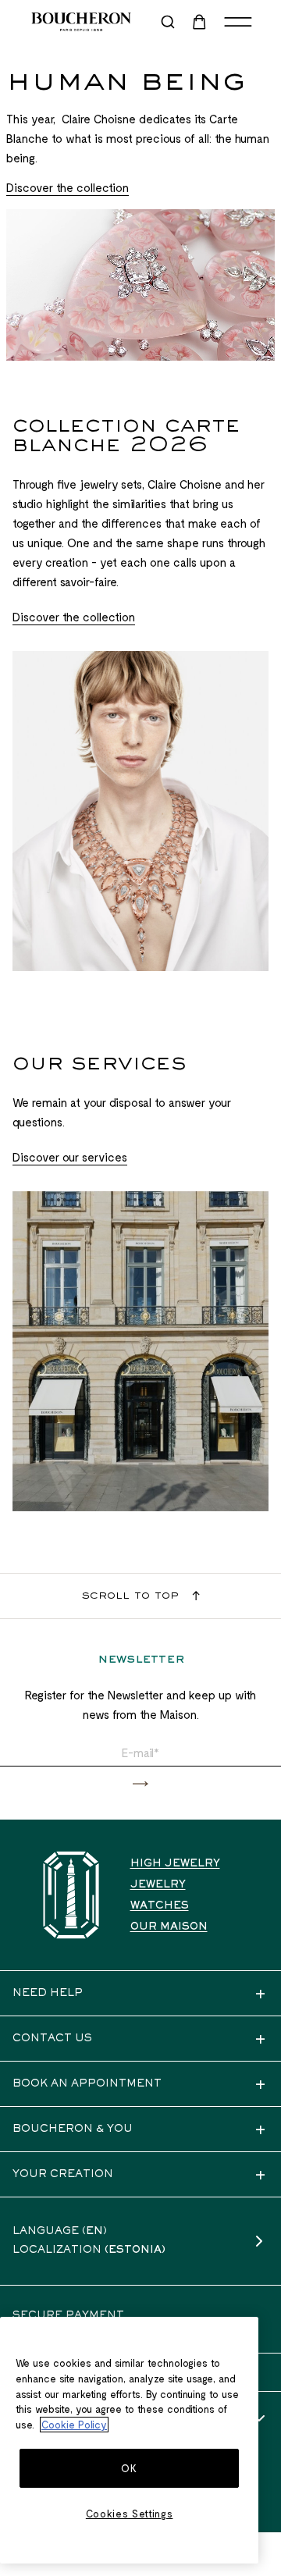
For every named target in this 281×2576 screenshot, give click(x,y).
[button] (140, 1784)
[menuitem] (201, 22)
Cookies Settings (130, 2514)
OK (129, 2468)
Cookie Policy (74, 2425)
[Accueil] (71, 1895)
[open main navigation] (238, 22)
